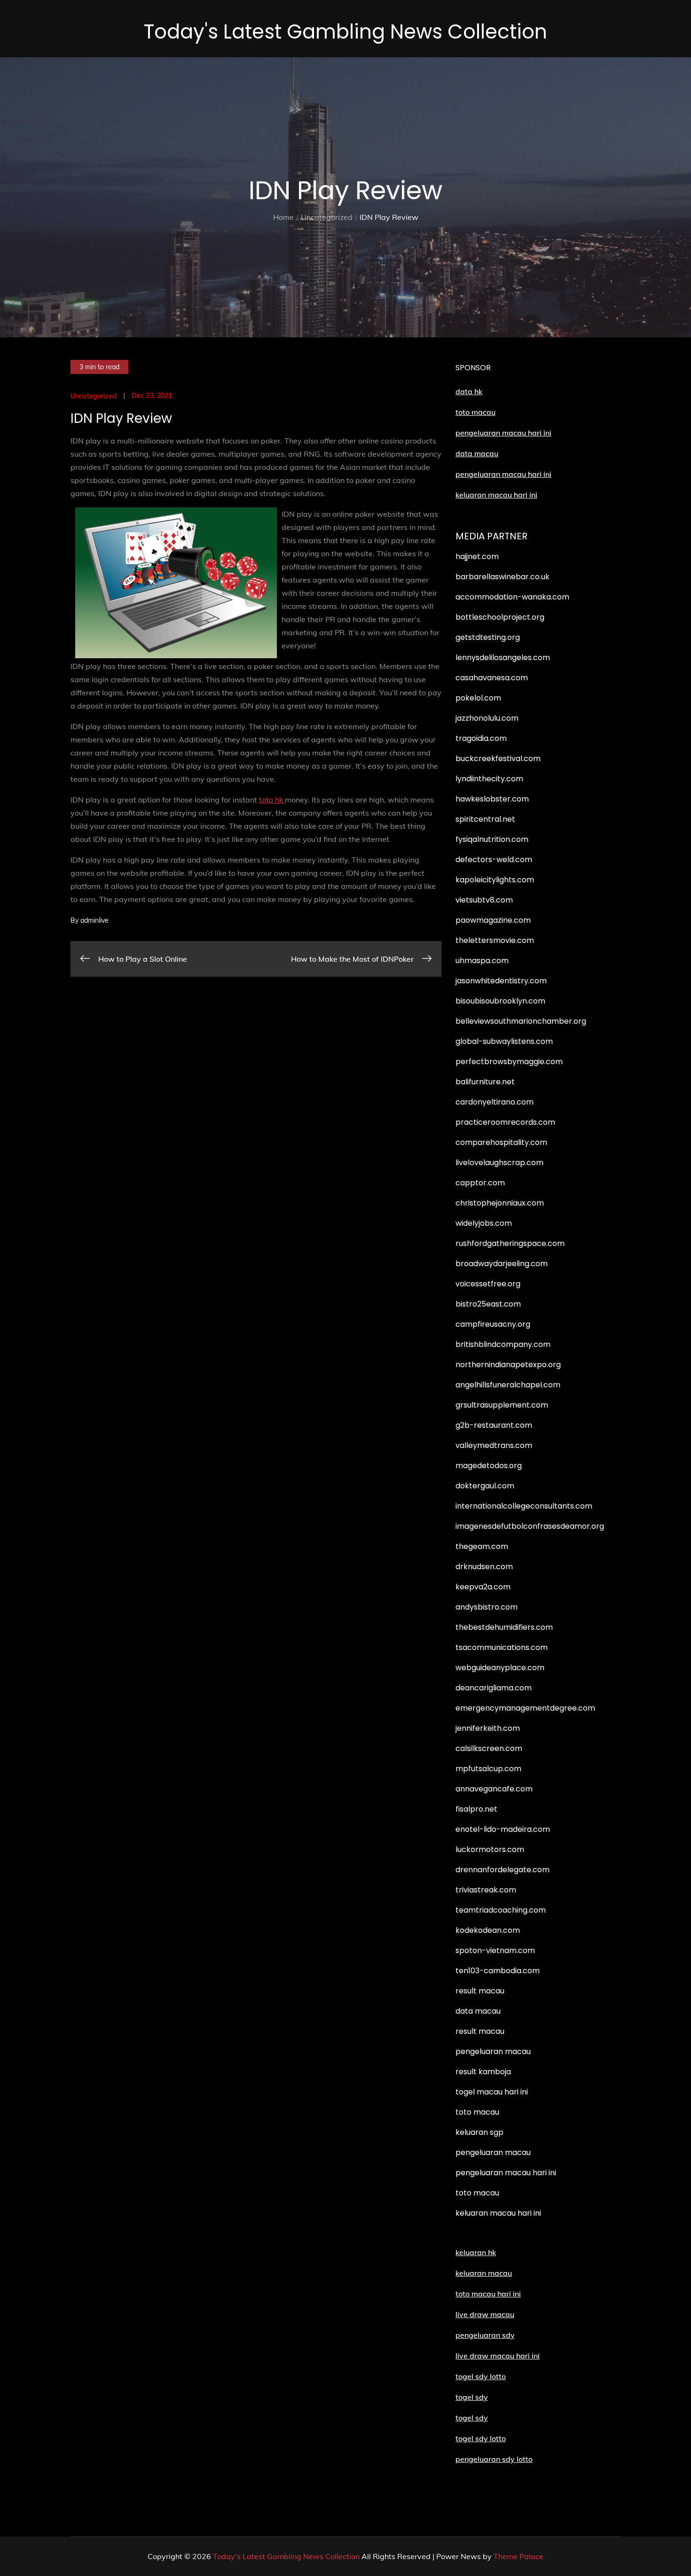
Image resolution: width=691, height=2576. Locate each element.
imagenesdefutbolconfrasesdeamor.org (530, 1526)
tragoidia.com (481, 738)
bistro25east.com (488, 1304)
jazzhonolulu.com (487, 718)
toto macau (475, 412)
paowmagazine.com (493, 920)
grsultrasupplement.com (502, 1405)
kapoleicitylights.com (495, 880)
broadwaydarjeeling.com (502, 1264)
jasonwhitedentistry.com (501, 981)
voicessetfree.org (488, 1284)
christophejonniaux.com (500, 1203)
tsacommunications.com (502, 1647)
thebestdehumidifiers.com (504, 1627)
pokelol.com (478, 698)
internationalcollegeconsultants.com (524, 1506)
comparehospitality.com (501, 1142)
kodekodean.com (488, 1930)
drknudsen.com (484, 1567)
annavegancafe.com (494, 1789)
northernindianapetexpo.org (508, 1365)
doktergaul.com (485, 1486)
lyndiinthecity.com (489, 779)
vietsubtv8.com (484, 900)
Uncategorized (94, 396)
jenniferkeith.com (488, 1728)
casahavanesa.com (492, 678)
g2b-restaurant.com (494, 1425)
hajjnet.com (477, 556)
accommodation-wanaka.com (512, 597)
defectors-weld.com (494, 860)
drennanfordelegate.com (503, 1870)
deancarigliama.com (494, 1688)
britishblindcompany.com (503, 1344)
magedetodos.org (489, 1466)
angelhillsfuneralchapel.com (508, 1385)
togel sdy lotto (481, 2438)
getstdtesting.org (488, 637)
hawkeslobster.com (492, 799)
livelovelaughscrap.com (499, 1163)
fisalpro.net (476, 1809)
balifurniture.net (485, 1082)
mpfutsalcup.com (488, 1769)
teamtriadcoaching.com (501, 1910)
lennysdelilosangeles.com (503, 658)
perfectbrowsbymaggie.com (509, 1062)
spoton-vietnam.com (495, 1950)
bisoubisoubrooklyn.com (500, 1001)
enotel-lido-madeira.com (503, 1829)
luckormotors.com (490, 1849)
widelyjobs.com (484, 1223)
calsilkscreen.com (489, 1748)
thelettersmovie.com (495, 940)
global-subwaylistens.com (504, 1041)
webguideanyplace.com (500, 1668)
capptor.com (480, 1183)
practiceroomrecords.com (505, 1122)
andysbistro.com (487, 1607)
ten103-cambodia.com (498, 1971)
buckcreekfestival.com (498, 759)
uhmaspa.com (482, 961)
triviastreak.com (486, 1890)
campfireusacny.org (493, 1324)
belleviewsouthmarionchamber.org (521, 1021)
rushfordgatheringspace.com (510, 1243)
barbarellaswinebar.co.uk (503, 577)
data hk (469, 391)
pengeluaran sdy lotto (494, 2459)
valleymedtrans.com (494, 1445)
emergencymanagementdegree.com (525, 1708)
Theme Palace (518, 2556)
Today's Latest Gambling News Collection (345, 32)
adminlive (94, 920)
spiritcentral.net (485, 819)
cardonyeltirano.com (495, 1102)
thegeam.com (482, 1546)
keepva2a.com (483, 1587)
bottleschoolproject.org (500, 617)
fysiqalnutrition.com (492, 839)
